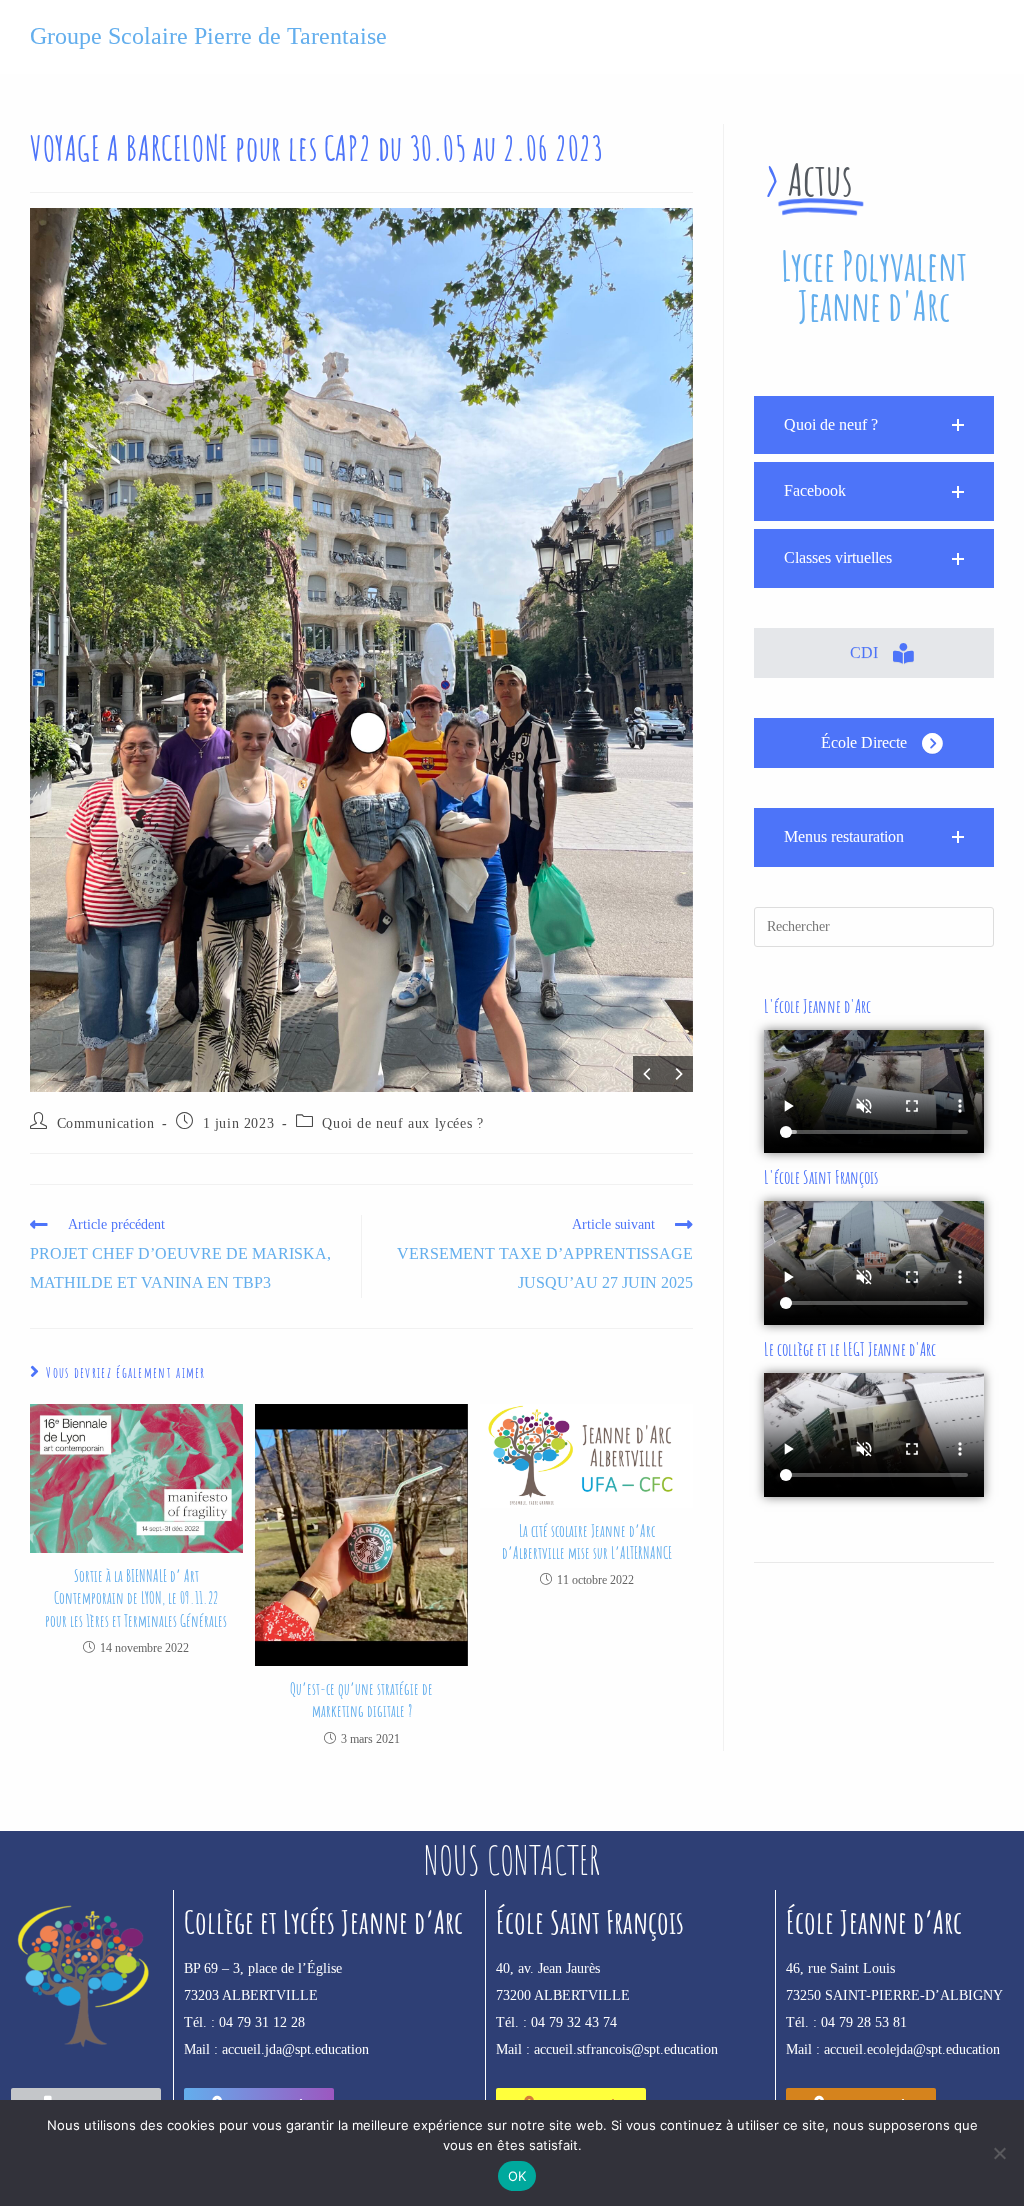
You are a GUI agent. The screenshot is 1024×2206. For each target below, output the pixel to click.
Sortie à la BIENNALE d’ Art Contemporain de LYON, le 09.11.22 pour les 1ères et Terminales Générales (136, 1598)
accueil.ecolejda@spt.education (912, 2049)
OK (517, 2176)
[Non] (999, 2153)
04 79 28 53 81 (864, 2022)
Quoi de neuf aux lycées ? (402, 1123)
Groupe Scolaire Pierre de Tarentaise (208, 36)
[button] (874, 425)
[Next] (678, 1074)
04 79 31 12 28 (262, 2022)
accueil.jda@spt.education (295, 2049)
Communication (106, 1123)
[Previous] (648, 1074)
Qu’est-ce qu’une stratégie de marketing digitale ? (361, 1700)
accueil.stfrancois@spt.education (626, 2049)
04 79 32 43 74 (574, 2022)
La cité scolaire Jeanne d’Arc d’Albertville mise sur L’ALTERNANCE (587, 1542)
